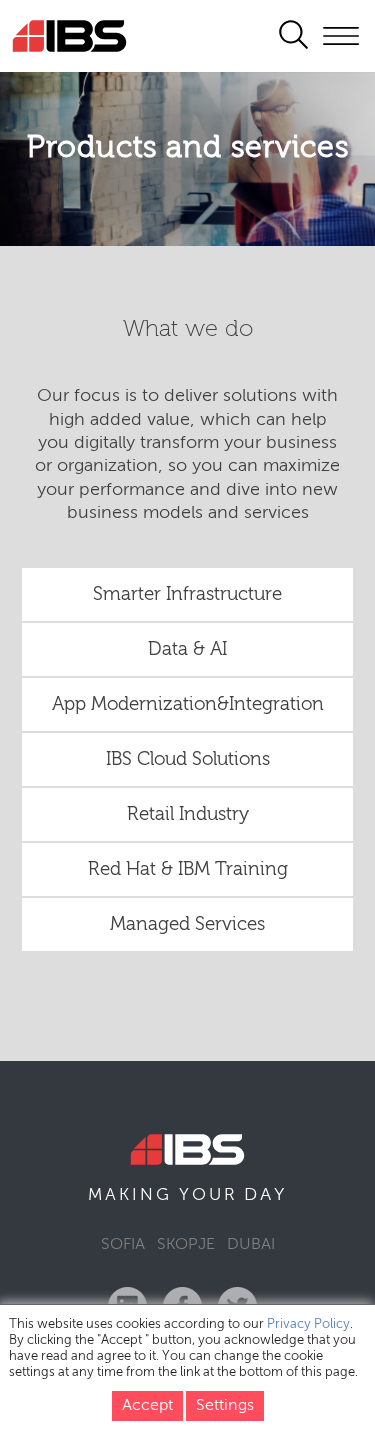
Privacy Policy (308, 1324)
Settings (225, 1406)
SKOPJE (186, 1245)
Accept (147, 1406)
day (265, 1195)
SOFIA (123, 1245)
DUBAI (251, 1245)
